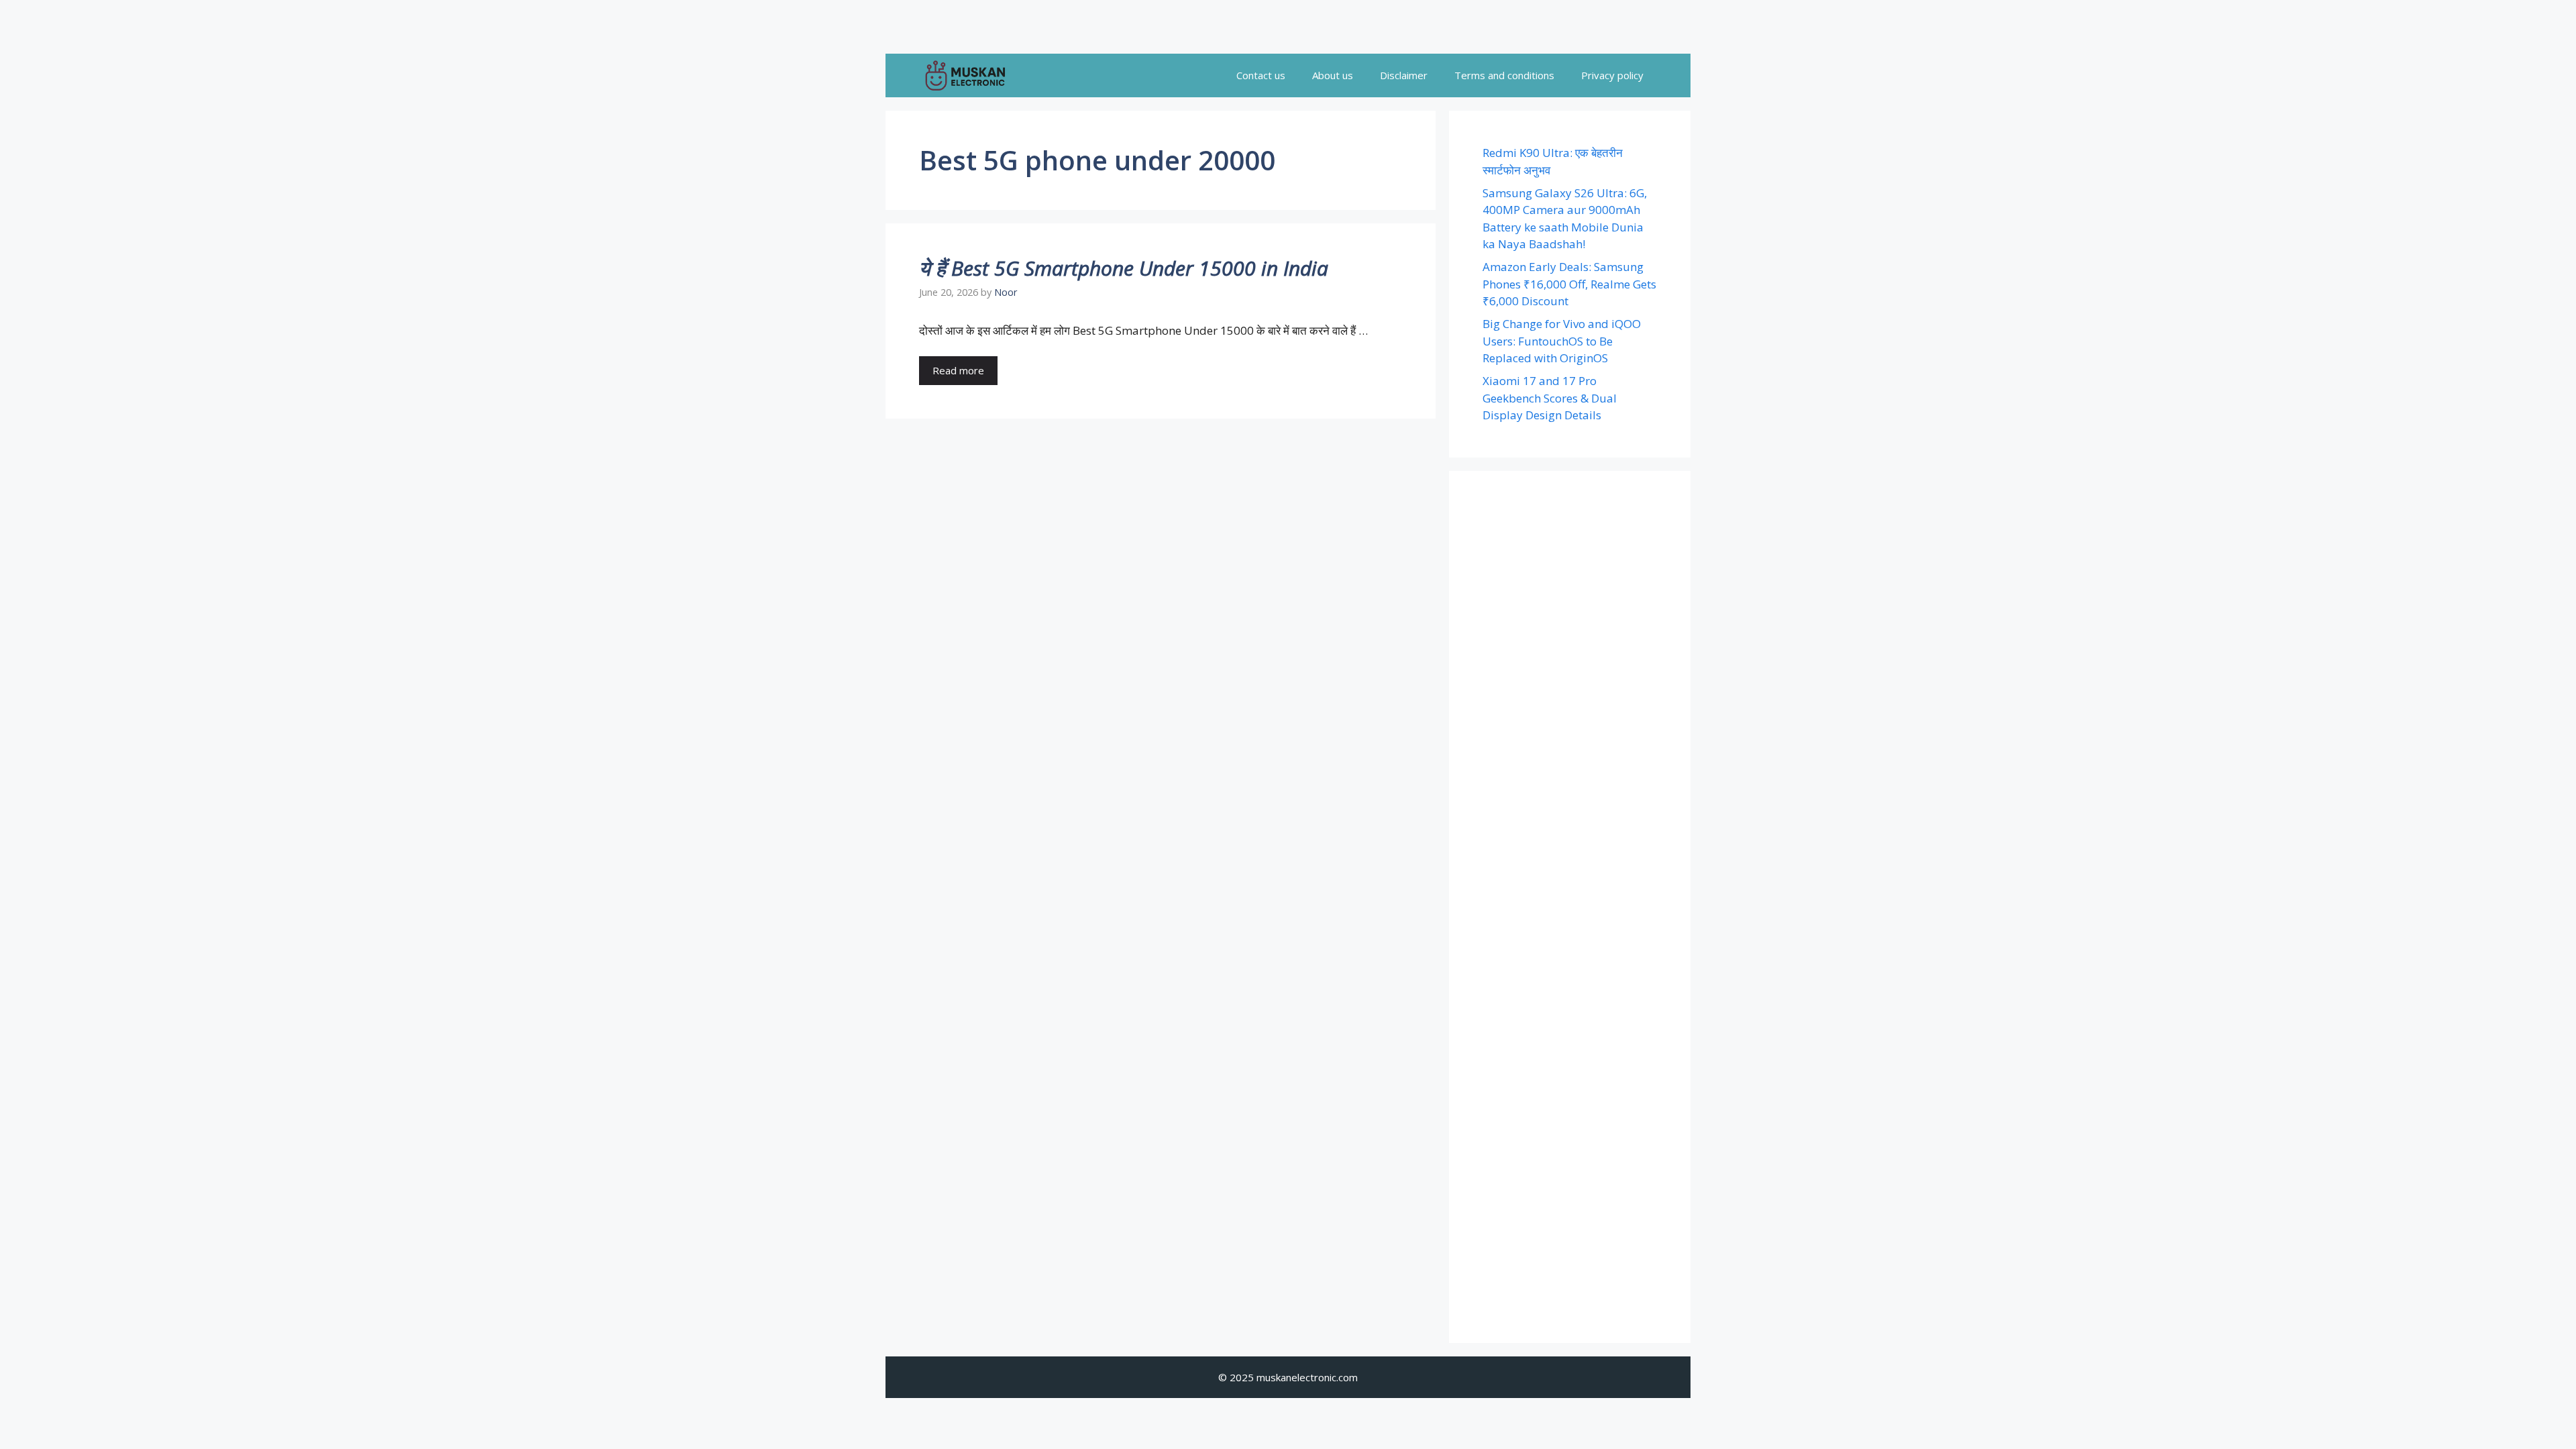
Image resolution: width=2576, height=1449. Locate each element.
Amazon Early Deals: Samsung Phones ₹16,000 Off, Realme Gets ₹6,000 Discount (1569, 284)
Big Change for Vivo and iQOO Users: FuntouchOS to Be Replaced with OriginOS (1562, 341)
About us (1333, 75)
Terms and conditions (1504, 75)
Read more (958, 370)
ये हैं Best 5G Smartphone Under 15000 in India (1124, 268)
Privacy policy (1612, 75)
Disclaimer (1404, 75)
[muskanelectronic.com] (965, 75)
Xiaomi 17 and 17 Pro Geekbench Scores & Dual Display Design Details (1550, 398)
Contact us (1261, 75)
